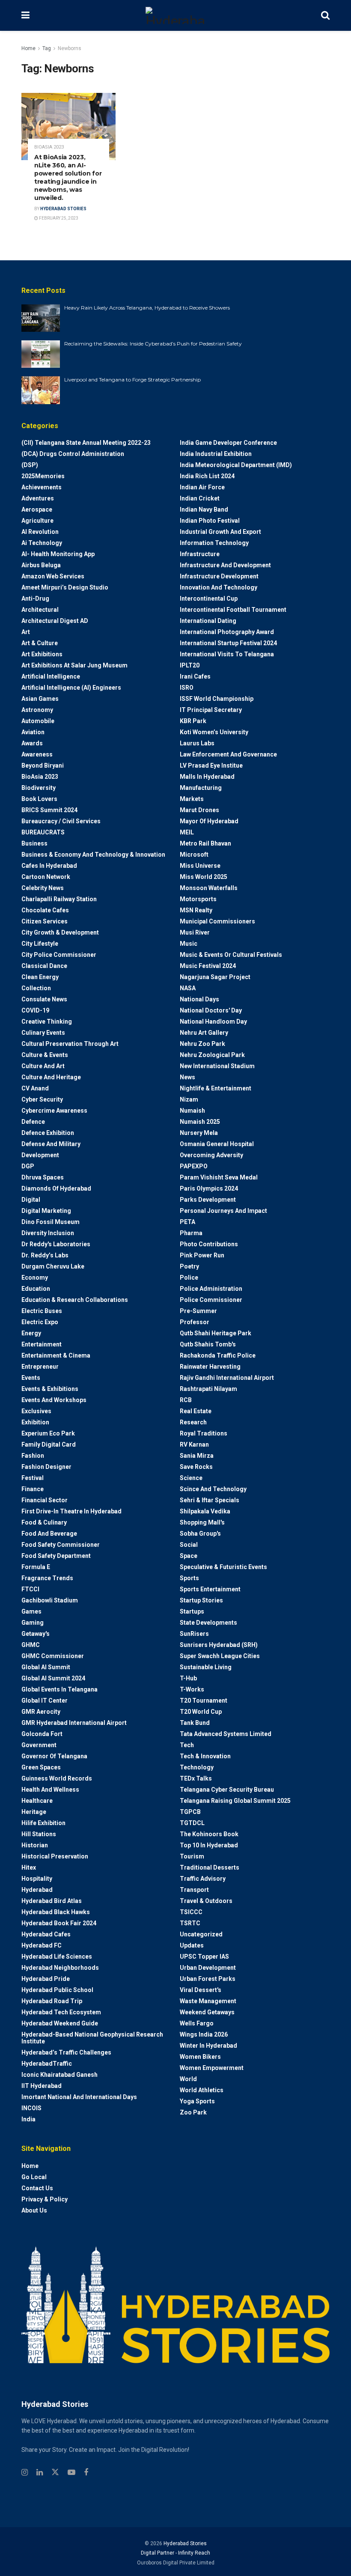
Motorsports (198, 899)
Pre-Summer (198, 1311)
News (187, 1077)
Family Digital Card (49, 1444)
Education (36, 1289)
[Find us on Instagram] (25, 2473)
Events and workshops (54, 1400)
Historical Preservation (55, 1856)
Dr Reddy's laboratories (56, 1244)
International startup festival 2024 (228, 643)
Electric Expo (40, 1322)
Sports (189, 1578)
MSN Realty (196, 910)
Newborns (70, 48)
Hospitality (37, 1879)
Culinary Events (43, 1033)
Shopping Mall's (202, 1522)
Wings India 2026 (204, 2034)
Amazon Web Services (53, 576)
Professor (195, 1322)
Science (191, 1478)
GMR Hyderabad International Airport (74, 1723)
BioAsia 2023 (49, 147)
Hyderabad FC (42, 1945)
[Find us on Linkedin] (40, 2473)
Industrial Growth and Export (220, 532)
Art (26, 632)
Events (31, 1378)
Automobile (38, 721)
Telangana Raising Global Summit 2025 (235, 1801)
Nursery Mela (199, 1133)
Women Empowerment (212, 2068)
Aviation (33, 732)
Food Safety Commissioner (61, 1545)
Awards (32, 743)
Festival (33, 1478)
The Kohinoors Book (209, 1834)
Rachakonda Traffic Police (218, 1355)
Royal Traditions (204, 1433)
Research (193, 1422)
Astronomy (37, 710)
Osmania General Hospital (217, 1144)
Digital (31, 1200)
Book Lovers (39, 799)
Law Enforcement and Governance (228, 754)
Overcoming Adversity (211, 1155)
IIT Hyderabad (42, 2086)
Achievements (42, 487)
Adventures (38, 498)
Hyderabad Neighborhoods (60, 1968)
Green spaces (41, 1767)
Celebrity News (43, 888)
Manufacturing (201, 788)
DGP (28, 1166)
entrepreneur (40, 1367)
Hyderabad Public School (57, 1990)
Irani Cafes (195, 676)
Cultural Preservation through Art (70, 1044)
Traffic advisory (203, 1879)
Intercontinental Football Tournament (233, 610)
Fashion (33, 1456)
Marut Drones (199, 810)
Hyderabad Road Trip (52, 2001)
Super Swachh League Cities (220, 1656)
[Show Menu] (25, 15)
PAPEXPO (194, 1166)
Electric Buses (42, 1311)
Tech (187, 1745)
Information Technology (214, 543)
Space (189, 1556)
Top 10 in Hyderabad (209, 1845)
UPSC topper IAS (204, 1957)
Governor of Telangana (54, 1756)
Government (39, 1745)
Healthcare (37, 1801)
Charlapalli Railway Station (59, 899)
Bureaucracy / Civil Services (61, 821)
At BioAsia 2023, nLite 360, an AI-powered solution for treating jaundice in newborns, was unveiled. (68, 177)
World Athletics (202, 2090)
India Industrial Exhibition (216, 454)
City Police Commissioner (59, 955)
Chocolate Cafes (45, 910)
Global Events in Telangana (59, 1689)
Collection (36, 988)
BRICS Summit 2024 (49, 810)
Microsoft (194, 855)
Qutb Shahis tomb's (208, 1344)
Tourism (192, 1856)
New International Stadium (217, 1066)
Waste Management (208, 2001)
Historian (35, 1845)
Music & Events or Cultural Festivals (231, 955)
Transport (194, 1890)
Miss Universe (200, 866)
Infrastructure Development (219, 576)
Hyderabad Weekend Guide (60, 2023)
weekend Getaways (207, 2012)
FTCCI (30, 1589)
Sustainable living (206, 1667)
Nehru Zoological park (212, 1055)
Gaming (33, 1623)
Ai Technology (42, 543)
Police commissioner (211, 1300)
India (28, 2119)
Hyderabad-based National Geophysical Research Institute (92, 2038)
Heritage (34, 1812)
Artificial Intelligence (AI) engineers (71, 688)
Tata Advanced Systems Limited (226, 1734)
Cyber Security (42, 1099)
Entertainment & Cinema (56, 1355)
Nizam (189, 1099)
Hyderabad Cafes (46, 1934)
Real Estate (196, 1411)
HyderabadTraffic (47, 2064)
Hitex (29, 1867)
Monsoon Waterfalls (209, 888)
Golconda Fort (42, 1734)
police (189, 1278)
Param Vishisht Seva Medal (219, 1177)
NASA (188, 988)
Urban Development (208, 1968)
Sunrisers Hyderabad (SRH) (219, 1645)
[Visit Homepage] (175, 15)
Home (28, 48)
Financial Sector (45, 1500)
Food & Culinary (44, 1522)
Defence (33, 1122)
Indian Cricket (200, 498)
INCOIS (31, 2108)
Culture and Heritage (51, 1077)
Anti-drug (35, 599)
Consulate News (44, 999)
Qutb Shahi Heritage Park (216, 1333)
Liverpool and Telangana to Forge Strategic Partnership (132, 380)
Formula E (36, 1567)
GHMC (31, 1645)
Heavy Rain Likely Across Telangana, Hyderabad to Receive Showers (147, 308)
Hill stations (39, 1834)
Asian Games (40, 699)
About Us (34, 2210)
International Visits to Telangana (227, 654)
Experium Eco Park (48, 1433)
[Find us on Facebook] (86, 2473)
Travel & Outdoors (206, 1901)
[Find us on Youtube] (71, 2473)
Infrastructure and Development (225, 565)
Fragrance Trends (47, 1578)
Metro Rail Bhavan (205, 843)
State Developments (208, 1623)
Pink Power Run (202, 1255)
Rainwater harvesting (210, 1367)
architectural (40, 610)
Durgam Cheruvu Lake (53, 1266)
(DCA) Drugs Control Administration (73, 454)
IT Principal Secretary (211, 710)
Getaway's (36, 1634)
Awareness (37, 754)
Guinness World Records (57, 1778)
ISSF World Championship (217, 699)
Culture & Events (45, 1055)
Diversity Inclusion (48, 1233)
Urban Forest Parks (208, 1979)
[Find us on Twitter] (55, 2472)
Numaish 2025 (200, 1122)
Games (31, 1611)
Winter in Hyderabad (208, 2046)
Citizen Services (45, 921)
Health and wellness (50, 1790)
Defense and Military (51, 1144)
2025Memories (43, 476)
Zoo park (193, 2112)
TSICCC (191, 1912)
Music (189, 944)
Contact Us (37, 2188)
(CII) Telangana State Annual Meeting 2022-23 (86, 443)
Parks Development (208, 1200)
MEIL (187, 832)
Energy (31, 1333)
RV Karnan (194, 1444)
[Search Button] (325, 15)
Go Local (34, 2177)
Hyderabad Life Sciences (57, 1957)
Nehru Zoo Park (202, 1044)
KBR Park (193, 721)
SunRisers (194, 1634)
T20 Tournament (204, 1700)
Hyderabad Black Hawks (56, 1912)
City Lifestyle (40, 944)
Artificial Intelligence (51, 676)
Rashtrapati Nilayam (208, 1389)
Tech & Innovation (205, 1756)
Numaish (192, 1111)
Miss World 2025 (204, 877)
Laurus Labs (197, 743)
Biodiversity (39, 788)
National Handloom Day (213, 1021)
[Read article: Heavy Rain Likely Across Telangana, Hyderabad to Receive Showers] (41, 318)
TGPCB (190, 1812)
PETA (187, 1222)
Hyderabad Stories (63, 209)
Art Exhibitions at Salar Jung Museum (74, 665)
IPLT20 (190, 665)
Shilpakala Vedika (205, 1511)
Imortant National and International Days (79, 2097)
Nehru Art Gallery (204, 1033)
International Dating (208, 621)
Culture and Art (43, 1066)
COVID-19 (35, 1010)
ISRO (187, 688)
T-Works (192, 1689)
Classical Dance (44, 966)
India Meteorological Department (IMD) (236, 465)
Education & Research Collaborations (75, 1300)
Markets (192, 799)
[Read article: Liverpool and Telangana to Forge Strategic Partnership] (41, 390)
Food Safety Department (56, 1556)
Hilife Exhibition (43, 1823)
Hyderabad (37, 1890)
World (188, 2079)
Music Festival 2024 (208, 966)
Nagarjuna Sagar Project (215, 977)
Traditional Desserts (210, 1867)
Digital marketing (46, 1211)
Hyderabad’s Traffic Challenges (66, 2052)
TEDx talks (196, 1778)
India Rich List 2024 (207, 476)
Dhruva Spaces (43, 1177)
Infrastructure (200, 554)
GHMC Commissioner (53, 1656)
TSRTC (190, 1923)
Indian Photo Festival (210, 521)
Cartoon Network (46, 877)
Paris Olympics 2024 (209, 1188)
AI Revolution (40, 532)
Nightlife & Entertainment (216, 1088)
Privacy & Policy (45, 2199)
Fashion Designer (46, 1467)
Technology (197, 1767)
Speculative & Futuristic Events (223, 1567)
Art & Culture (40, 643)
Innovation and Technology (219, 587)
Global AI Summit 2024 (53, 1678)
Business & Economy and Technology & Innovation (93, 855)
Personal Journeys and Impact (223, 1211)
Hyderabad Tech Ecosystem (61, 2012)
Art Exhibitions (42, 654)
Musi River (195, 932)
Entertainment (42, 1344)
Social (189, 1545)
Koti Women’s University (214, 732)
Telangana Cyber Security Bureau (227, 1790)
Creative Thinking (47, 1021)
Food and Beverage (49, 1534)
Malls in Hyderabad (207, 777)
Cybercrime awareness (54, 1111)
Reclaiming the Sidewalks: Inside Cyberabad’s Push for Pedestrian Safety (153, 344)
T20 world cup (201, 1712)
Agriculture (37, 521)
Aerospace (37, 509)
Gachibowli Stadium (50, 1600)
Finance (33, 1489)
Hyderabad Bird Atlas (52, 1901)
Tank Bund (195, 1723)
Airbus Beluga (41, 565)
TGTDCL (192, 1823)
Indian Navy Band (204, 509)
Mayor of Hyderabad (209, 821)
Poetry (189, 1266)
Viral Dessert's (201, 1990)
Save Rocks (196, 1467)
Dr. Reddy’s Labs (45, 1255)
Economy (35, 1278)
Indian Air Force (202, 487)
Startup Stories (201, 1600)
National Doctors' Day (211, 1010)
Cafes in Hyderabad (49, 866)
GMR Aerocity (41, 1712)
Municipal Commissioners (217, 921)
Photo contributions (209, 1244)
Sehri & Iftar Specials (210, 1500)
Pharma (191, 1233)
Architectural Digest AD (55, 621)
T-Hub (188, 1678)
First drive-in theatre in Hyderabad (71, 1511)
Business (34, 843)
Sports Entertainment (210, 1589)
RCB (186, 1400)
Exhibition (35, 1422)
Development (40, 1155)
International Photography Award (227, 632)
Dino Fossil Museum (51, 1222)
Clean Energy (40, 977)
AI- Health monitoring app (58, 554)
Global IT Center (45, 1700)
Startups (192, 1611)
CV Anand (35, 1088)
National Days (199, 999)
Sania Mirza (197, 1456)
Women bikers (200, 2057)
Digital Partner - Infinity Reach (175, 2553)
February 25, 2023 (58, 218)
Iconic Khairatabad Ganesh (59, 2075)
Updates (192, 1945)
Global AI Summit (46, 1667)
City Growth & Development (60, 932)
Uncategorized (201, 1934)
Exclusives (36, 1411)
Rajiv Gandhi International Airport (227, 1378)
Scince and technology (213, 1489)
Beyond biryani (43, 765)
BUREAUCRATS (43, 832)
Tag (47, 48)
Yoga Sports (197, 2101)
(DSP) (30, 465)
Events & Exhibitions (50, 1389)
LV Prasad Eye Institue (211, 765)
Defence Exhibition (48, 1133)
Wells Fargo (197, 2023)
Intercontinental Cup (209, 599)
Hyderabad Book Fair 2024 (59, 1923)
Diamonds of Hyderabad (56, 1188)
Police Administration (211, 1289)
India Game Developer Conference (228, 443)
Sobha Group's (200, 1534)
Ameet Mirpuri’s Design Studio (65, 587)
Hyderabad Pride (46, 1979)
